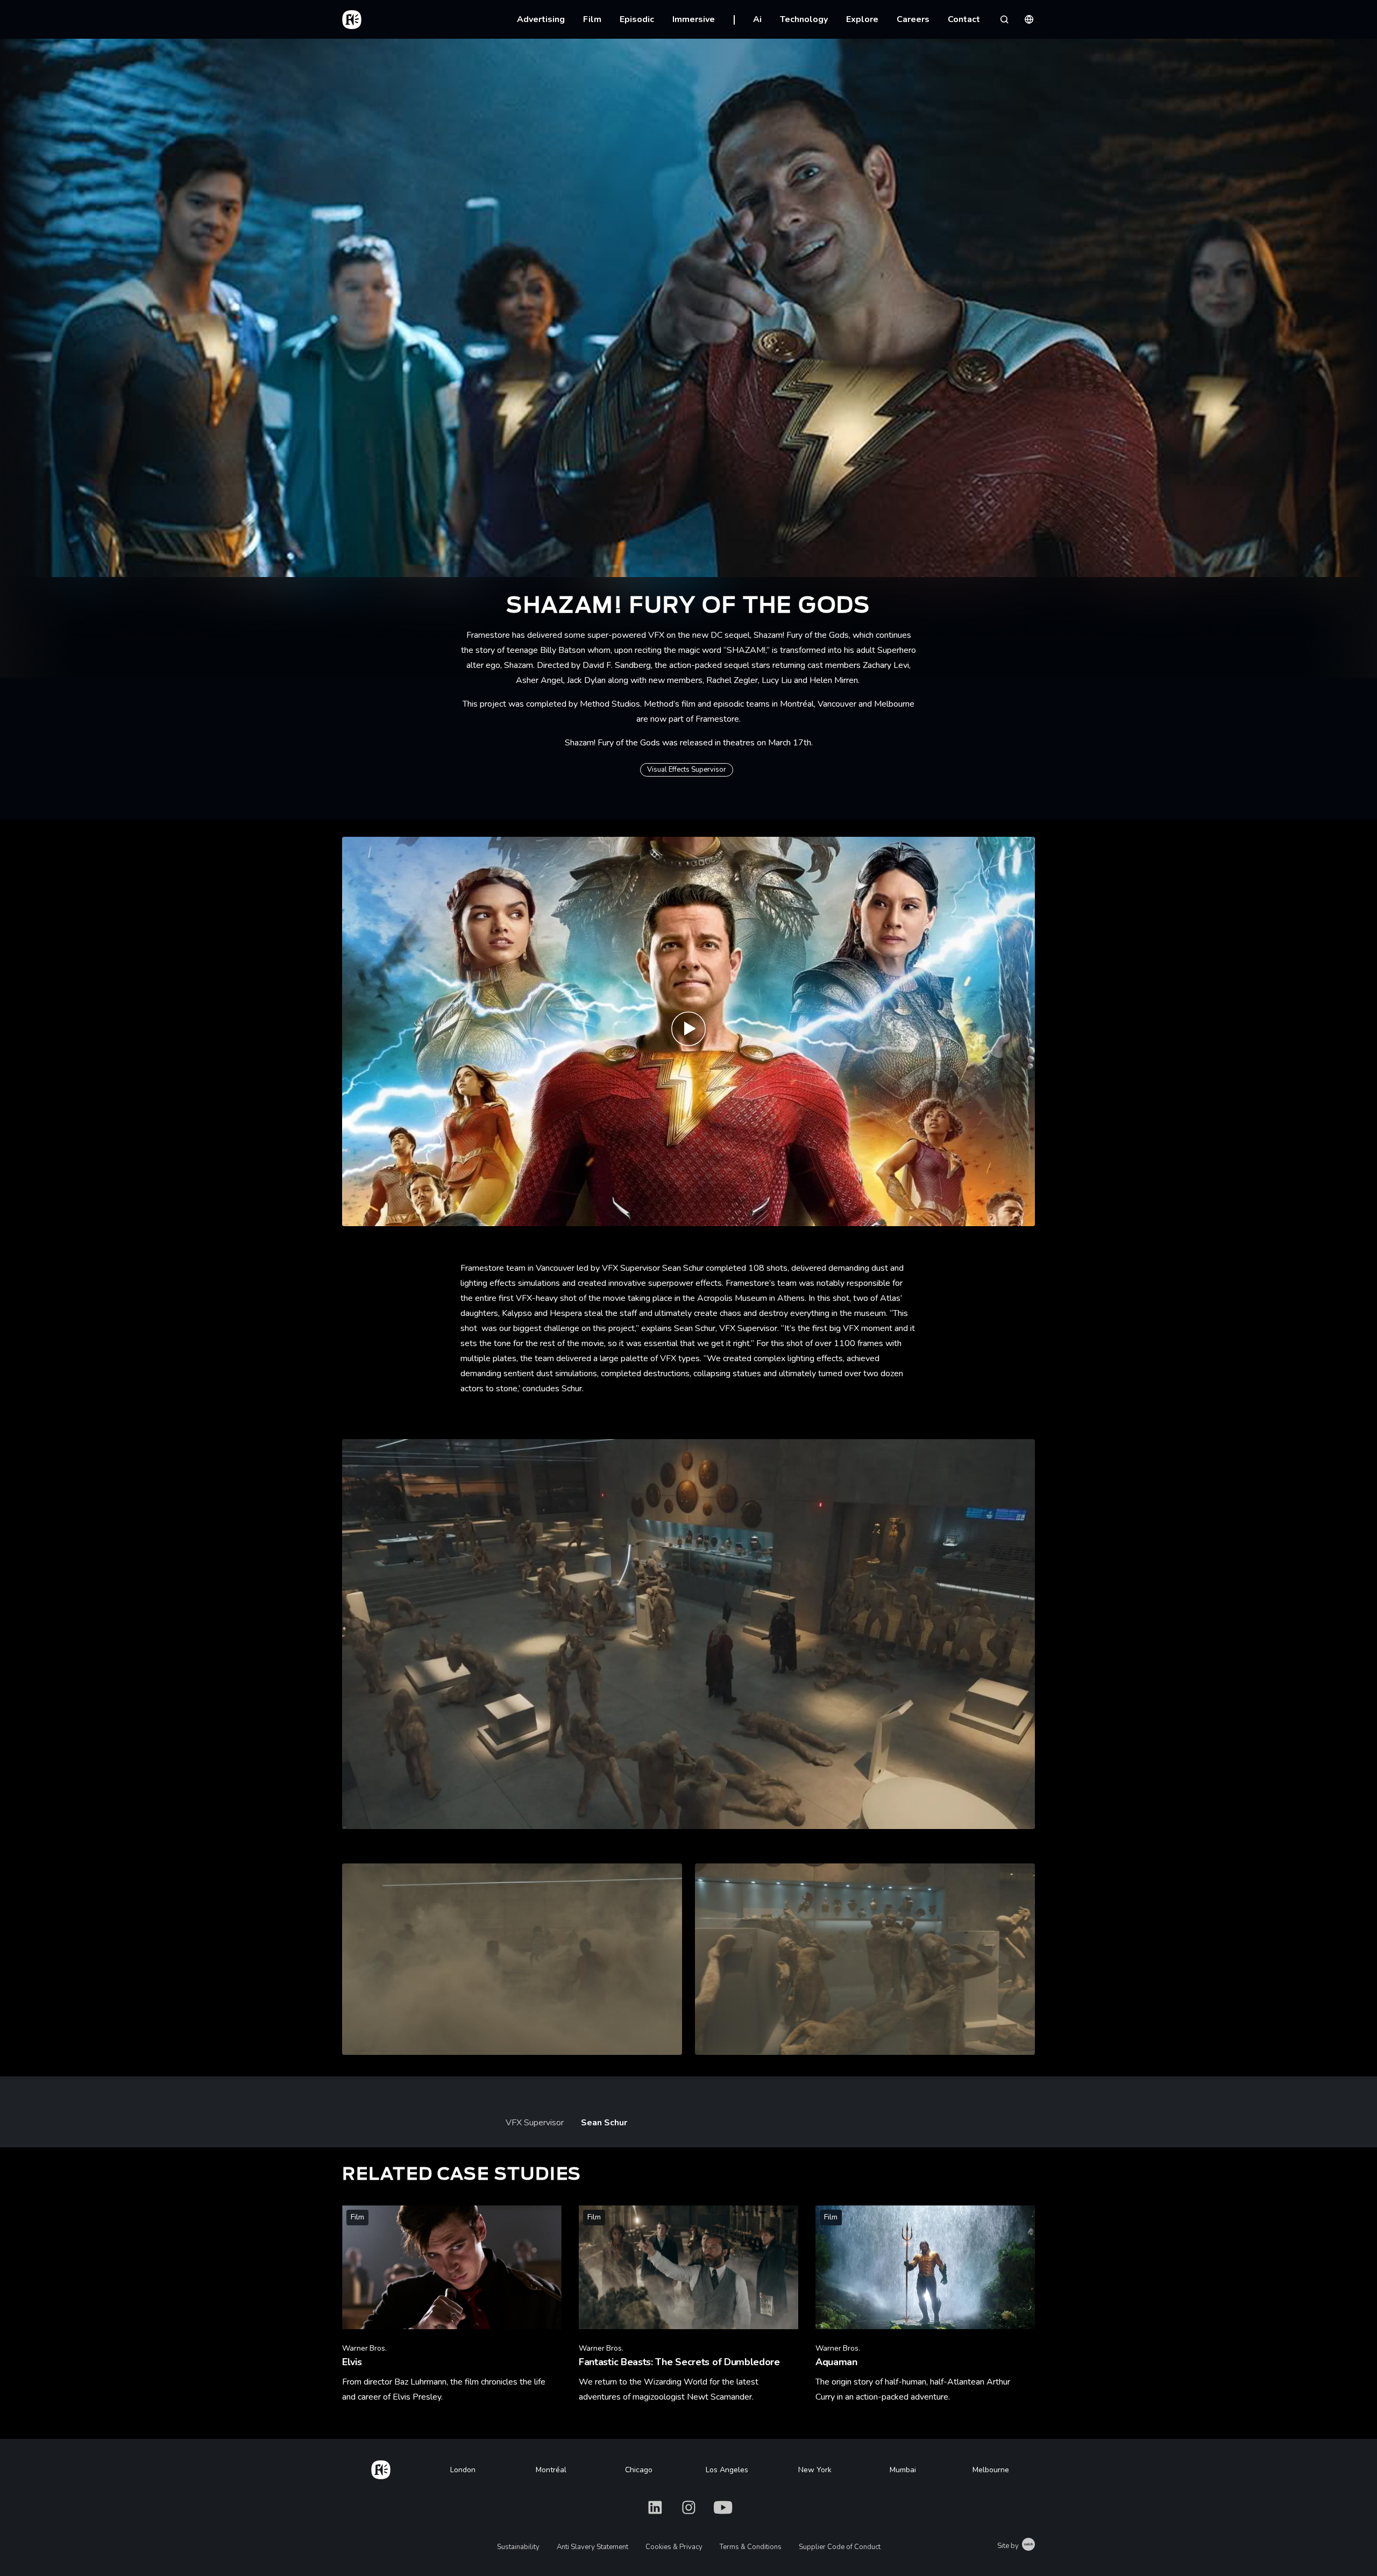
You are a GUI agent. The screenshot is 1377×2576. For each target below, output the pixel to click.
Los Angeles (727, 2470)
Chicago (639, 2470)
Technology (804, 19)
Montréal (551, 2470)
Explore (862, 19)
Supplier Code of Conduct (840, 2547)
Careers (913, 19)
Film (592, 19)
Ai (757, 19)
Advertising (541, 19)
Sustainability (518, 2547)
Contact (964, 19)
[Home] (381, 2468)
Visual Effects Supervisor (687, 770)
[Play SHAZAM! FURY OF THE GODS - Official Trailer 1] (688, 1032)
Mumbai (903, 2470)
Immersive (694, 19)
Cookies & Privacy (674, 2547)
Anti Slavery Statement (592, 2547)
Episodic (637, 19)
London (463, 2470)
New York (815, 2470)
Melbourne (991, 2470)
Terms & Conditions (751, 2547)
